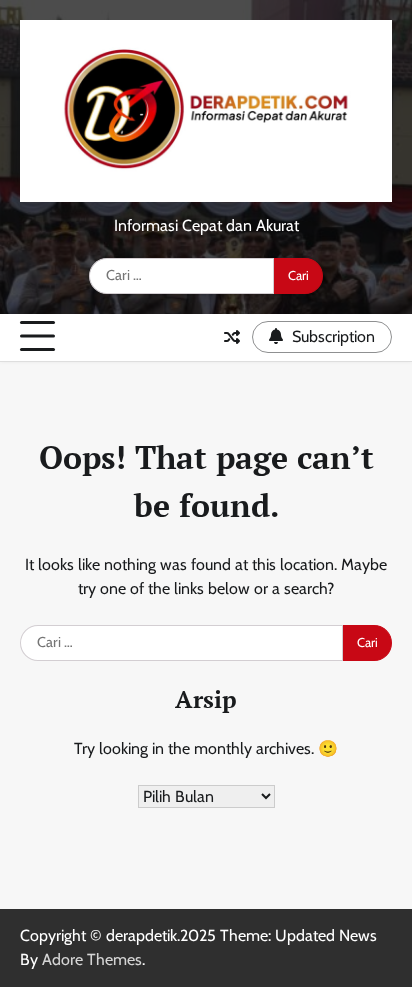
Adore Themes (92, 959)
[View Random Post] (232, 337)
